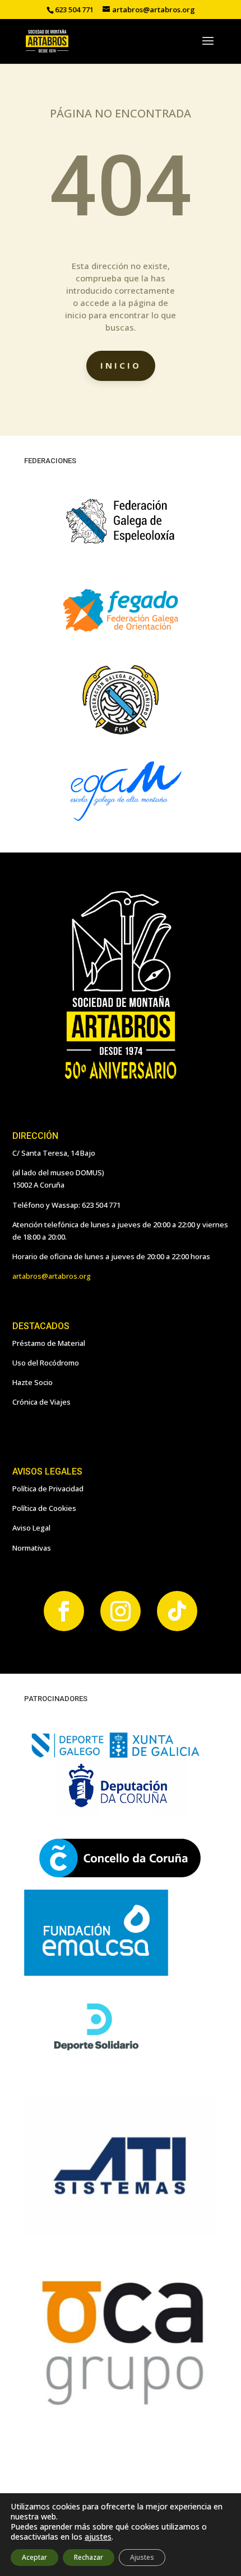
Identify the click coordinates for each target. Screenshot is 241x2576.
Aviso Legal (31, 1528)
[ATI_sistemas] (121, 2232)
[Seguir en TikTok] (177, 1611)
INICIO (121, 365)
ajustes (98, 2537)
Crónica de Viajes (41, 1402)
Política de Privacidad (48, 1489)
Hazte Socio (33, 1382)
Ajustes (142, 2557)
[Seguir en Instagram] (121, 1611)
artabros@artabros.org (52, 1276)
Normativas (32, 1548)
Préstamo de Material (49, 1343)
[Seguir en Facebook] (64, 1611)
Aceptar (34, 2557)
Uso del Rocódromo (46, 1363)
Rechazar (89, 2557)
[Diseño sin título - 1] (121, 2407)
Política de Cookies (44, 1508)
